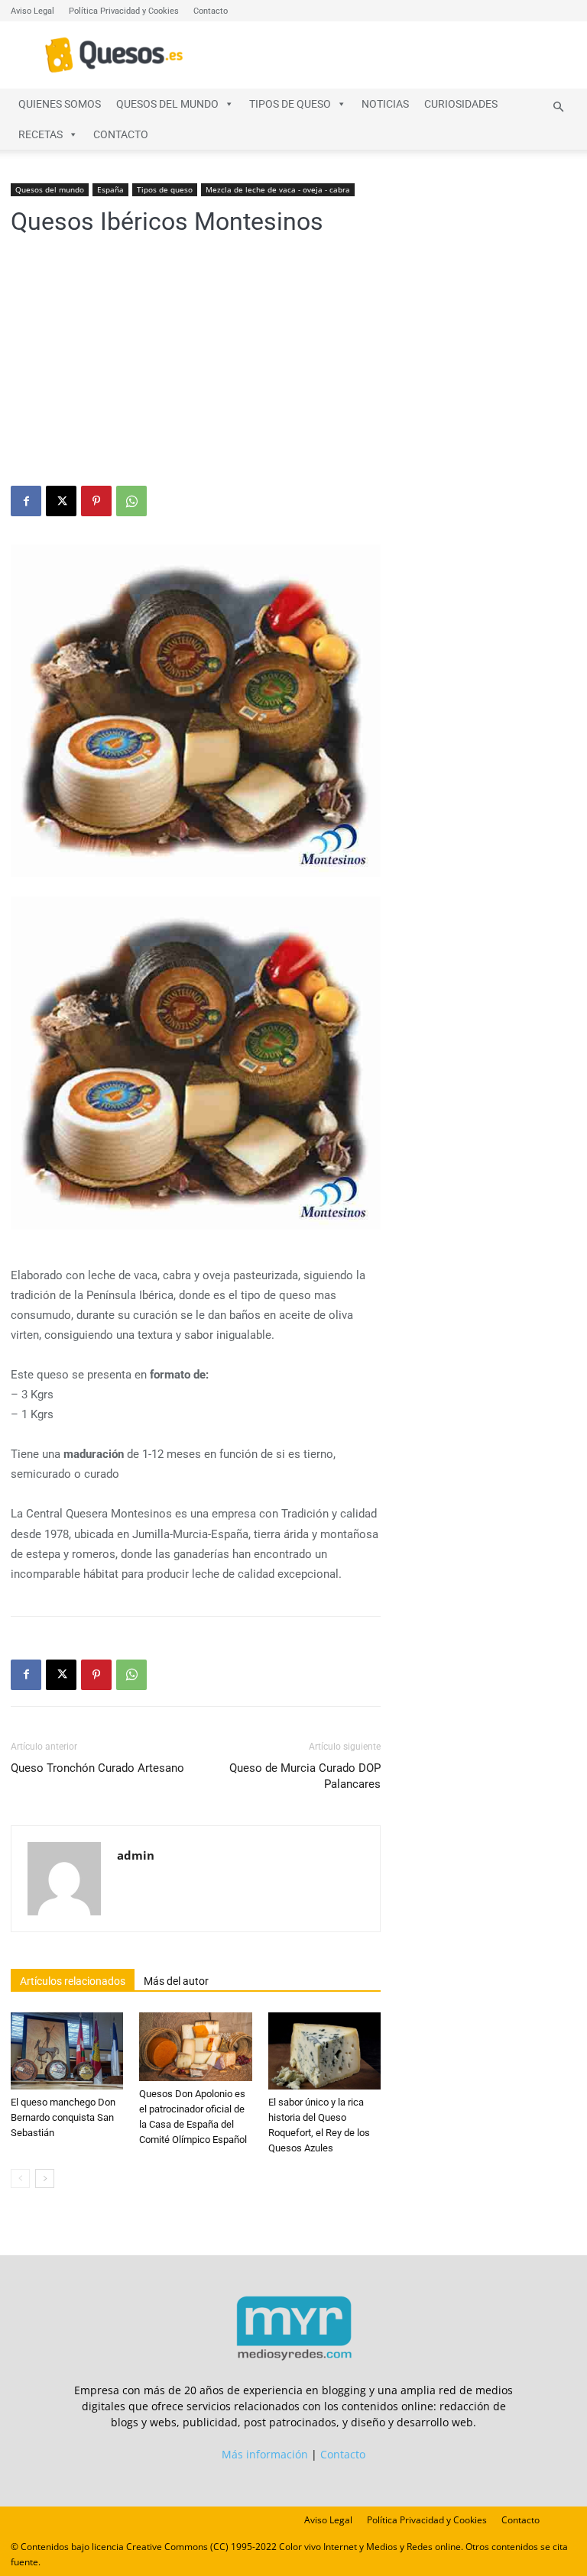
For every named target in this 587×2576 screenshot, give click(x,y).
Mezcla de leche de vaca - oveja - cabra (278, 189)
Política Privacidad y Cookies (124, 11)
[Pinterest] (96, 501)
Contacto (211, 11)
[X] (61, 501)
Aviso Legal (32, 11)
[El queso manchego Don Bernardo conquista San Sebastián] (67, 2051)
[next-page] (45, 2178)
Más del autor (176, 1981)
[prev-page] (20, 2178)
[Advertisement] (293, 371)
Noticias (385, 104)
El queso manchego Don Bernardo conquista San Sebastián (63, 2117)
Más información (265, 2454)
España (110, 189)
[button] (558, 107)
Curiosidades (461, 104)
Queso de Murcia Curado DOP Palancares (305, 1776)
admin (136, 1855)
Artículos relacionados (73, 1981)
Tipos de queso (290, 104)
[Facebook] (26, 501)
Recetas (41, 134)
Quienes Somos (60, 104)
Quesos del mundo (167, 104)
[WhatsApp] (131, 501)
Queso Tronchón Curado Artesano (97, 1768)
